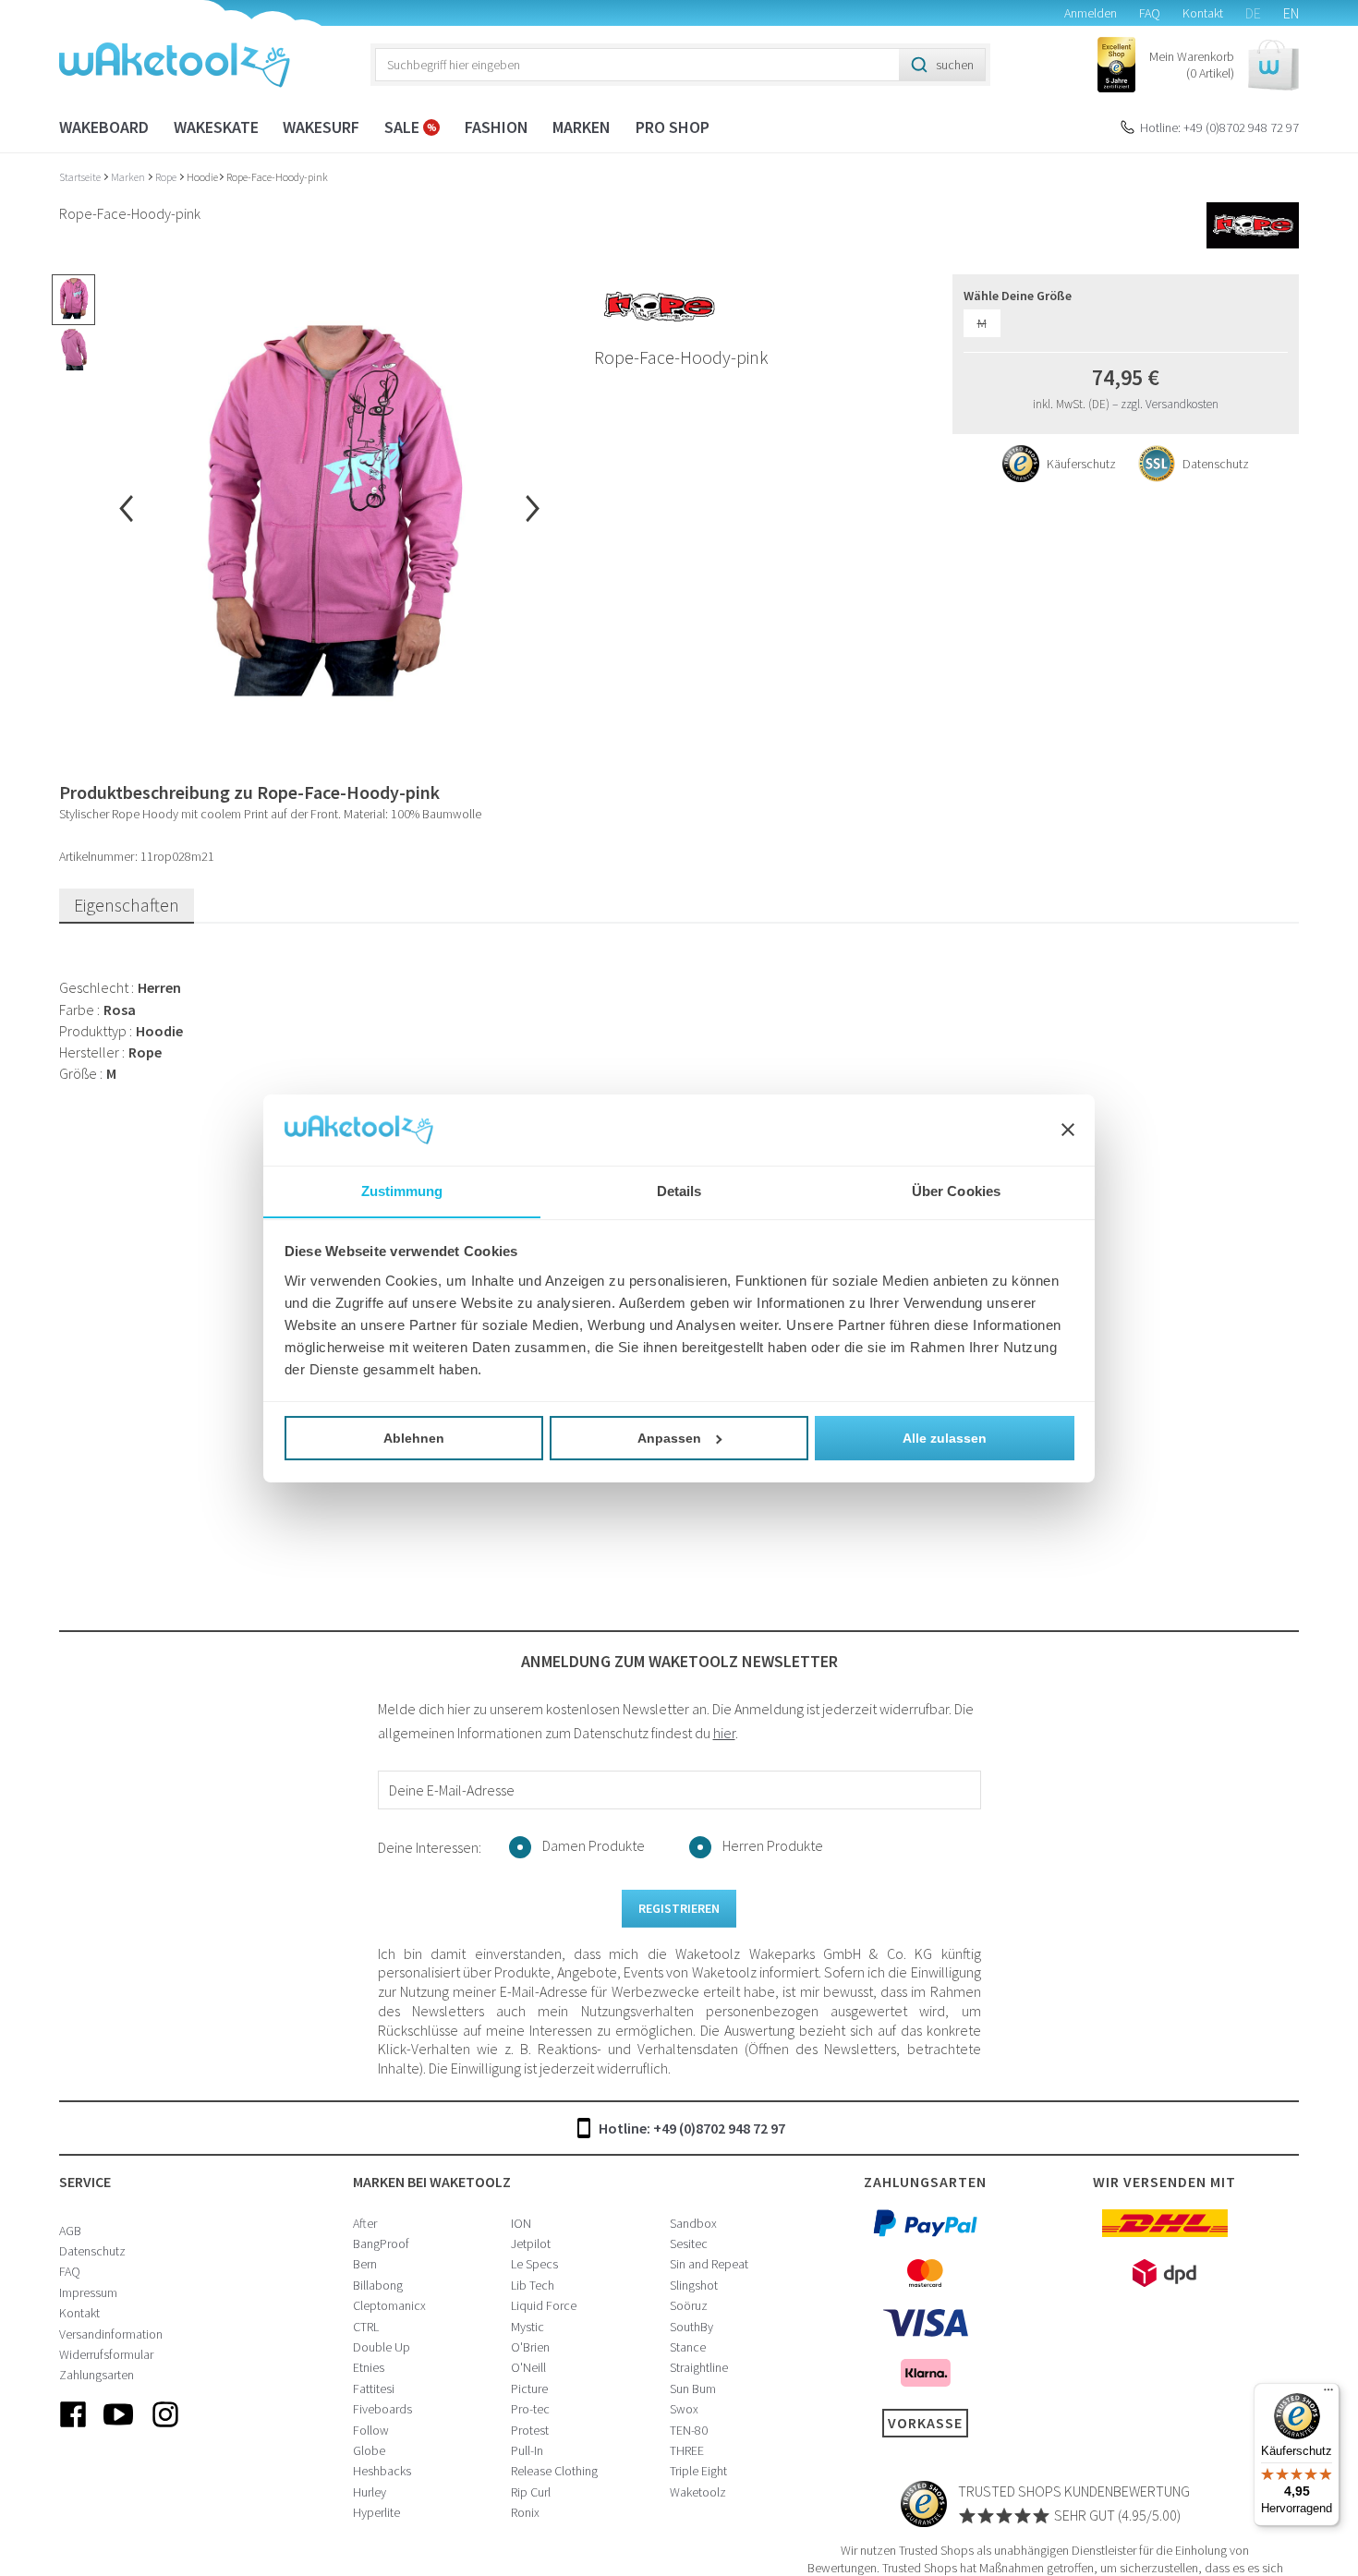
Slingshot (694, 2285)
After (365, 2223)
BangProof (381, 2243)
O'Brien (530, 2347)
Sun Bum (693, 2389)
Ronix (525, 2512)
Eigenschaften (127, 905)
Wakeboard (104, 127)
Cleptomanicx (389, 2305)
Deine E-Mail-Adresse (452, 1790)
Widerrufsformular (106, 2354)
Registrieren (679, 1908)
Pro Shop (673, 127)
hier (724, 1733)
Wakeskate (216, 127)
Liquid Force (544, 2305)
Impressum (88, 2292)
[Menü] (1328, 2394)
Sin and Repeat (709, 2264)
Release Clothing (554, 2471)
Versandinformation (111, 2334)
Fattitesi (374, 2389)
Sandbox (693, 2223)
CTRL (366, 2327)
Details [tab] (679, 1190)
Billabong (378, 2285)
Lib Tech (533, 2285)
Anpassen (669, 1438)
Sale (404, 127)
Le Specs (534, 2264)
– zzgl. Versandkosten (1165, 404)
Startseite (81, 177)
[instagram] (165, 2429)
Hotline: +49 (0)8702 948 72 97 (1219, 127)
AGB (70, 2231)
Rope (167, 177)
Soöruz (689, 2305)
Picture (529, 2389)
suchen (955, 65)
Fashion (497, 127)
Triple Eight (698, 2471)
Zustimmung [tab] (402, 1190)
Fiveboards (382, 2409)
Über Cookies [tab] (956, 1190)
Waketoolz (698, 2492)
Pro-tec (530, 2409)
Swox (684, 2409)
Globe (369, 2450)
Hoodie (202, 177)
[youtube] (119, 2429)
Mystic (527, 2327)
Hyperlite (376, 2512)
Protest (530, 2430)
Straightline (699, 2367)
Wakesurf (321, 127)
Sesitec (689, 2243)
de (1253, 13)
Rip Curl (531, 2492)
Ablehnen (414, 1438)
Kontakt (1203, 13)
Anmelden (1091, 13)
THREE (687, 2450)
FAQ (1150, 13)
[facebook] (73, 2429)
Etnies (369, 2367)
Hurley (370, 2492)
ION (521, 2223)
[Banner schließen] (1068, 1130)
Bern (365, 2264)
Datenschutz (92, 2251)
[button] (1224, 65)
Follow (371, 2430)
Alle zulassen (945, 1438)
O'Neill (528, 2367)
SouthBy (691, 2327)
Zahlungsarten (97, 2375)
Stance (688, 2347)
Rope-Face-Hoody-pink (277, 177)
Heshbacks (382, 2471)
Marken (582, 127)
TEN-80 (689, 2430)
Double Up (382, 2347)
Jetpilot (531, 2243)
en (1291, 13)
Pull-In (527, 2450)
